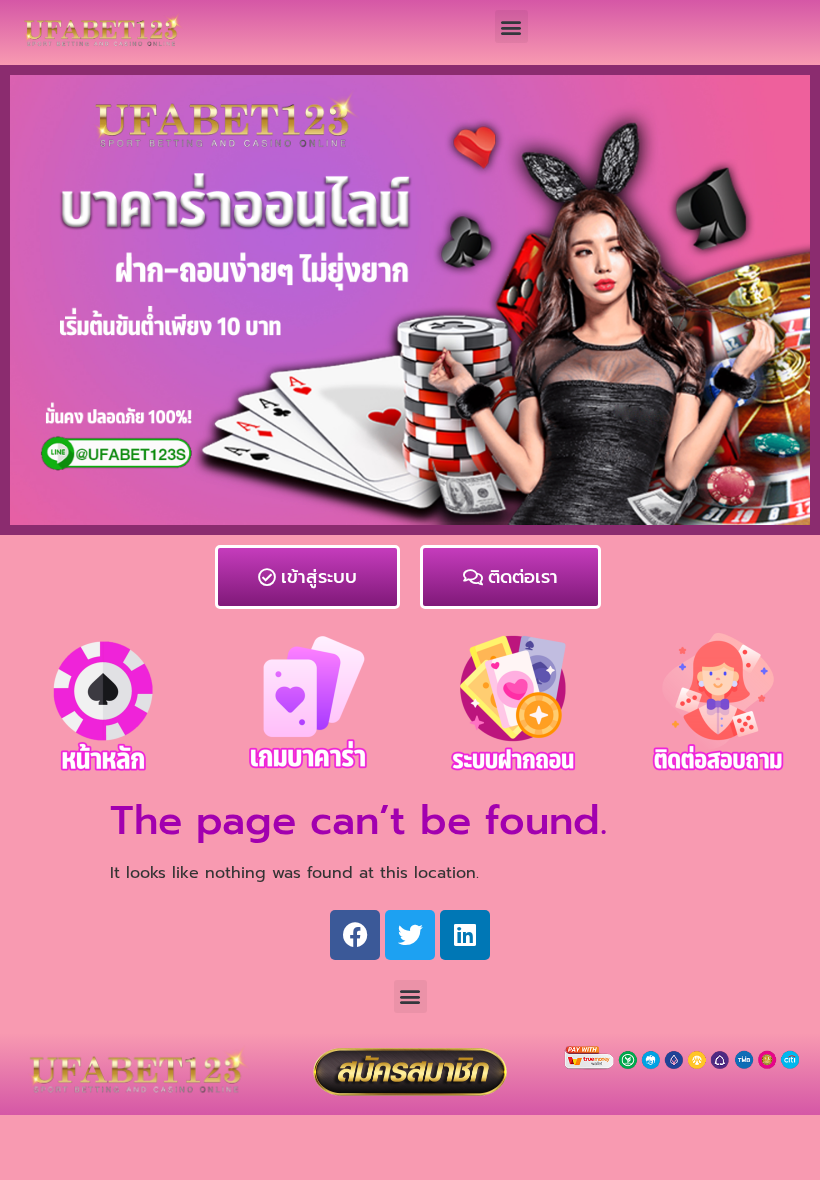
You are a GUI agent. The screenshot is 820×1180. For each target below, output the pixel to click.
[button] (511, 26)
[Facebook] (355, 935)
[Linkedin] (465, 935)
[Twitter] (410, 935)
